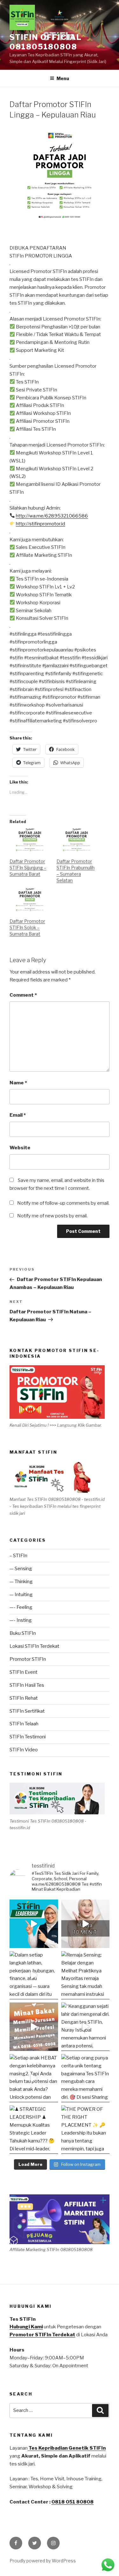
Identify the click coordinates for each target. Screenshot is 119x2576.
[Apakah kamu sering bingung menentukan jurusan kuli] (86, 1924)
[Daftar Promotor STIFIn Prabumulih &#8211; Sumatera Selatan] (77, 840)
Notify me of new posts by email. (52, 1216)
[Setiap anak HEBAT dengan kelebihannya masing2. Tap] (34, 2078)
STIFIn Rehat (24, 1698)
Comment (23, 995)
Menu (63, 78)
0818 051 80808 (73, 2502)
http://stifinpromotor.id (40, 524)
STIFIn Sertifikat (27, 1711)
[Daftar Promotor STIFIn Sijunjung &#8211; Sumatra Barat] (30, 840)
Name (18, 1083)
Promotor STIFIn (28, 1659)
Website (20, 1148)
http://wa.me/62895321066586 (52, 516)
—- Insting (21, 1620)
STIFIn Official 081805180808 (46, 42)
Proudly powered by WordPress (43, 2561)
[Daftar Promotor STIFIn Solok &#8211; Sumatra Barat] (30, 900)
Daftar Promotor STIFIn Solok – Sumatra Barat (27, 927)
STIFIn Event (23, 1672)
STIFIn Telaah (24, 1724)
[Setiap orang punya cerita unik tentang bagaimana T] (86, 2078)
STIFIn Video (24, 1750)
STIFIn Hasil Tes (27, 1685)
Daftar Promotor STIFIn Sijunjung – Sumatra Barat (28, 868)
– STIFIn (18, 1556)
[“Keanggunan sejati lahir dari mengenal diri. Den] (86, 2027)
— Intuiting (21, 1595)
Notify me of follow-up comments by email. (63, 1203)
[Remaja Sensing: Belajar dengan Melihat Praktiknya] (86, 1975)
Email (18, 1115)
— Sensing (21, 1569)
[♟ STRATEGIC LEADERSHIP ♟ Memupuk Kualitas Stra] (34, 2130)
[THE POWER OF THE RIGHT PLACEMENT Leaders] (86, 2130)
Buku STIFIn (23, 1633)
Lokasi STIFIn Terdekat (34, 1646)
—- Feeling (21, 1607)
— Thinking (21, 1582)
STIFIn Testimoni (28, 1737)
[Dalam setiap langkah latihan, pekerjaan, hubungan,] (34, 1975)
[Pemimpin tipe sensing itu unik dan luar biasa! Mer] (34, 1924)
